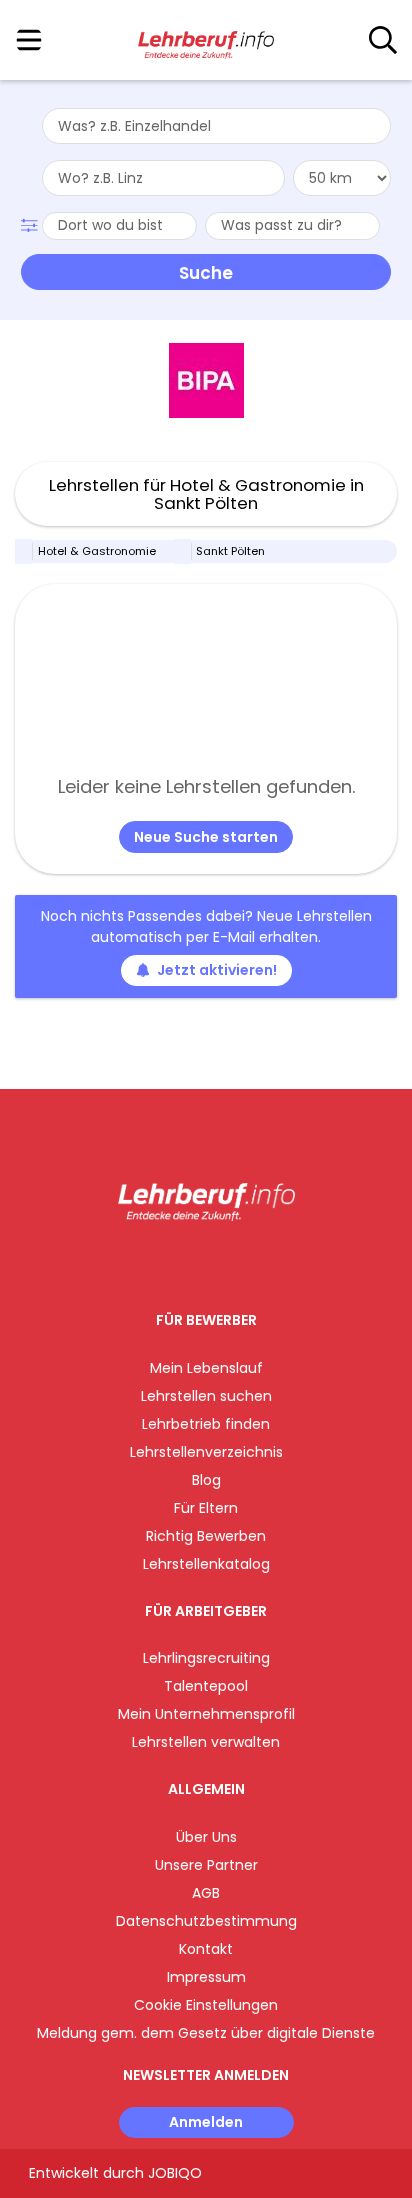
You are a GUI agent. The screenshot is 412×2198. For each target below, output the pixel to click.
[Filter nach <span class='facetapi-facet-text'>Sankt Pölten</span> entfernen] (183, 551)
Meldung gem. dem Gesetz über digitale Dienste (206, 2033)
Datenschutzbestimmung (206, 1921)
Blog (206, 1480)
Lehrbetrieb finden (206, 1424)
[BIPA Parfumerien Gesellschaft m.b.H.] (206, 380)
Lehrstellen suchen (206, 1396)
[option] (206, 381)
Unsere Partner (206, 1865)
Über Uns (206, 1837)
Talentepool (206, 1686)
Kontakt (206, 1949)
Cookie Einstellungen (206, 2005)
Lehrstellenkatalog (206, 1564)
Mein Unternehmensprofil (206, 1714)
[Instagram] (193, 1262)
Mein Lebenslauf (206, 1368)
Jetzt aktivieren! (217, 970)
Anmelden (206, 2122)
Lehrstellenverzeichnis (206, 1452)
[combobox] (216, 126)
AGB (206, 1893)
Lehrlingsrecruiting (206, 1658)
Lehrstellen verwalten (206, 1742)
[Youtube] (226, 1262)
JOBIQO (175, 2173)
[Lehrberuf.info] (205, 41)
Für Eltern (206, 1508)
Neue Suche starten (206, 837)
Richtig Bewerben (206, 1536)
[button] (31, 223)
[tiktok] (256, 1262)
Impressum (206, 1977)
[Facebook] (160, 1262)
